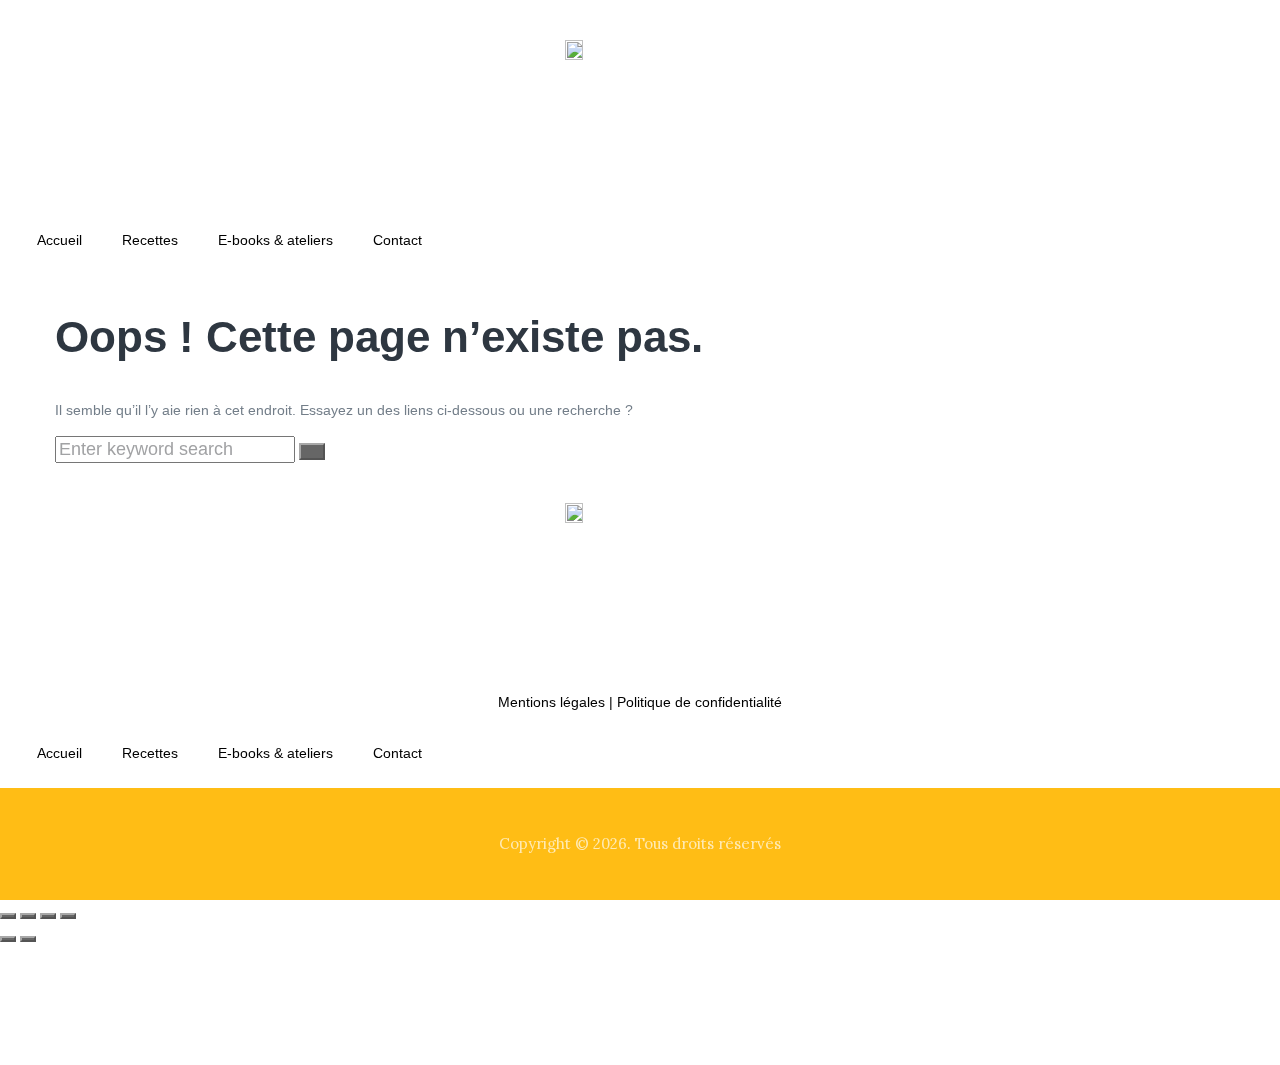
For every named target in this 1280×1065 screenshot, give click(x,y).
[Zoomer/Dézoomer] (8, 916)
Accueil (59, 240)
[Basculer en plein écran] (28, 916)
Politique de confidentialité (699, 702)
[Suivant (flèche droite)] (28, 939)
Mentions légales (551, 702)
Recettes (150, 240)
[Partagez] (48, 916)
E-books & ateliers (275, 240)
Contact (397, 240)
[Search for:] (177, 450)
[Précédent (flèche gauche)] (8, 939)
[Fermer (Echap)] (68, 916)
